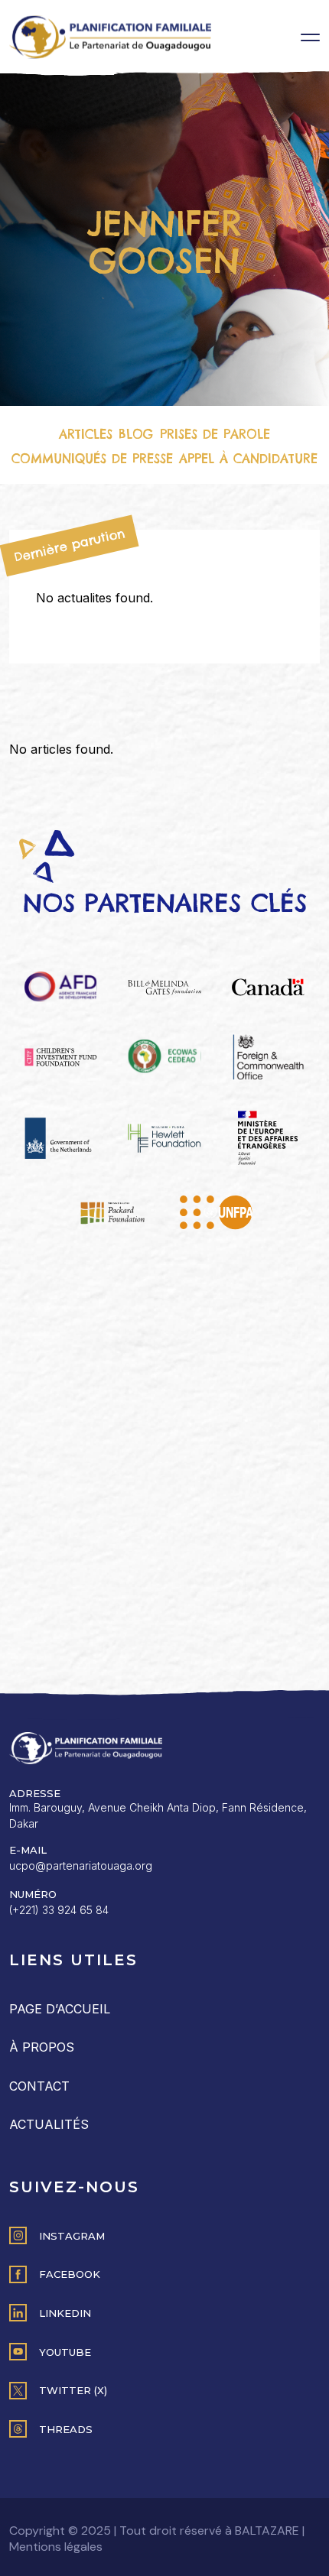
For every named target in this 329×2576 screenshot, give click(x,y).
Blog (136, 434)
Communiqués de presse (92, 459)
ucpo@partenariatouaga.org (81, 1865)
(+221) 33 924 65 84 (59, 1910)
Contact (39, 2086)
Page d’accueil (60, 2009)
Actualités (49, 2124)
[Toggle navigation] (310, 37)
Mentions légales (56, 2547)
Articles (86, 434)
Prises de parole (215, 434)
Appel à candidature (248, 459)
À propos (42, 2047)
